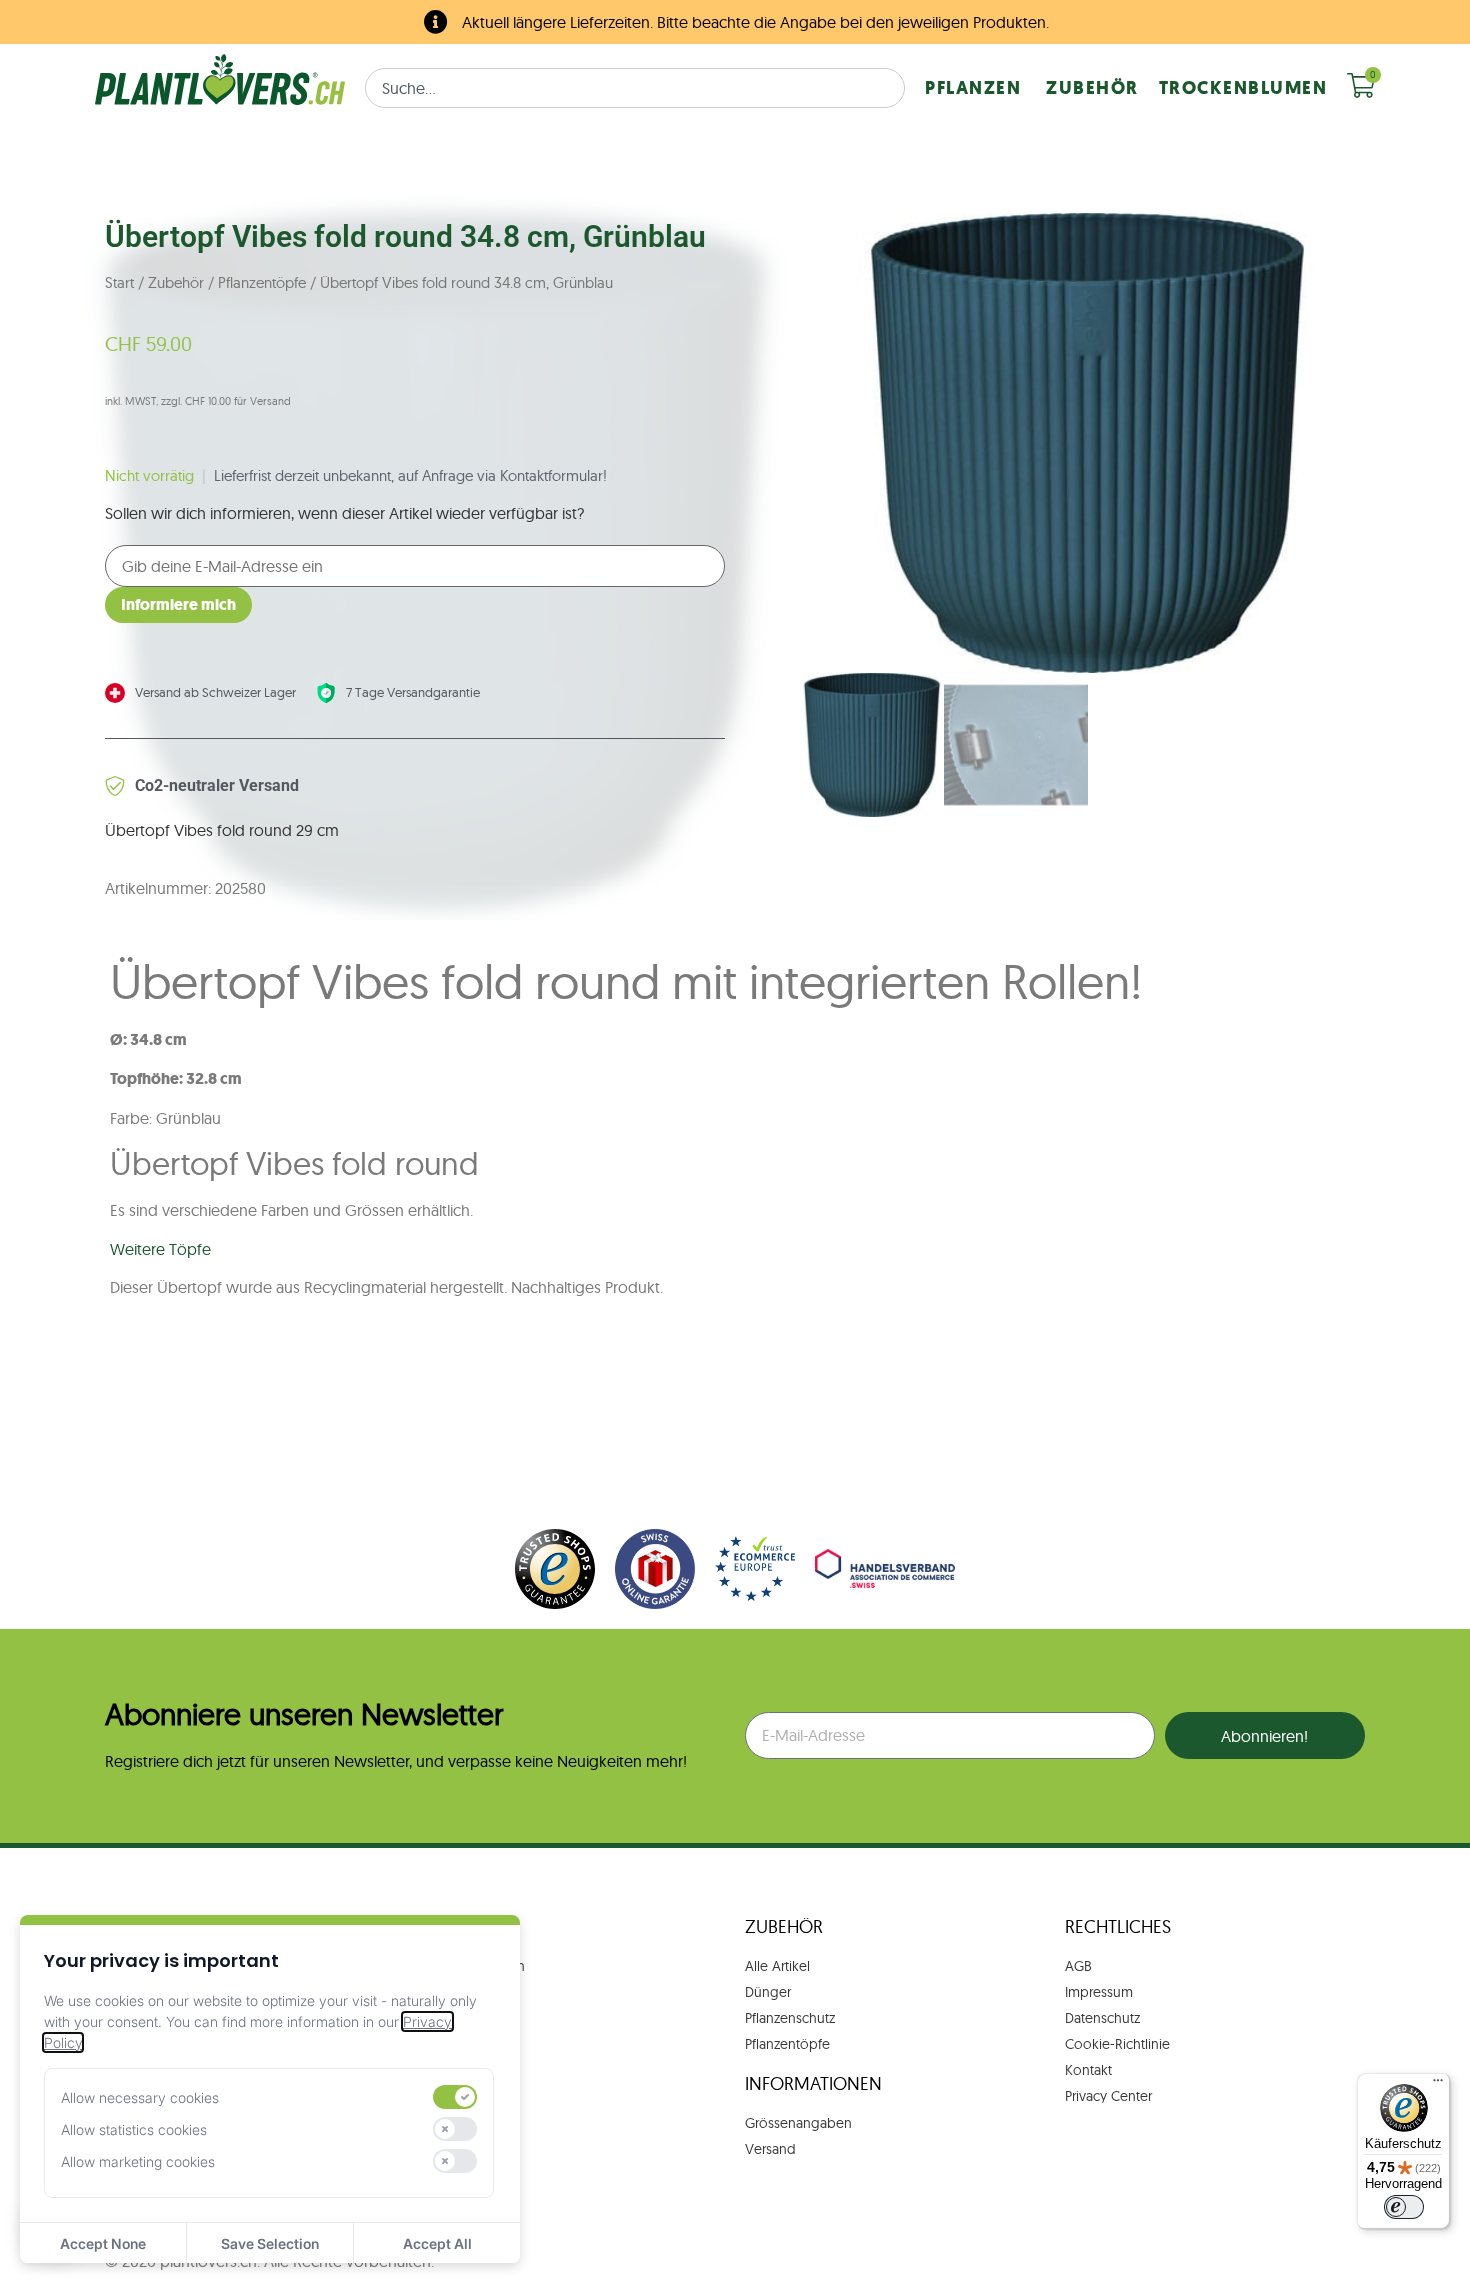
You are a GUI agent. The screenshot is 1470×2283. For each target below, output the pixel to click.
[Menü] (1438, 2085)
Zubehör (176, 282)
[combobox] (635, 88)
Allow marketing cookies (138, 2161)
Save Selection (270, 2243)
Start (119, 282)
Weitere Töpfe (160, 1249)
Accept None (103, 2243)
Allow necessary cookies (140, 2097)
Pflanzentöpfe (262, 282)
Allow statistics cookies (134, 2129)
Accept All (437, 2243)
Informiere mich (178, 604)
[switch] (455, 2097)
